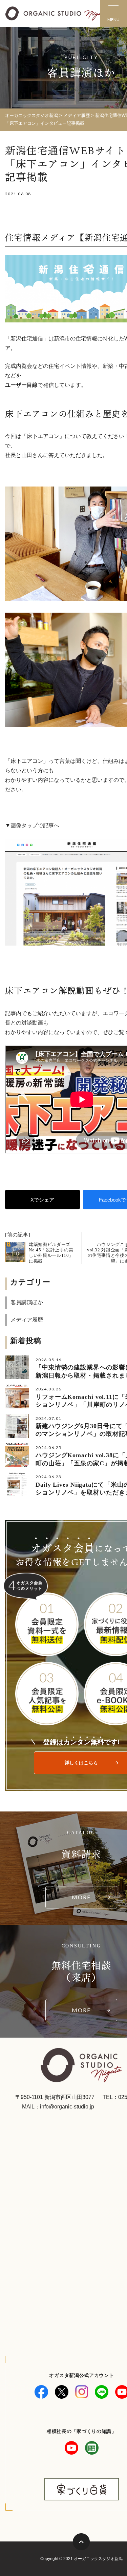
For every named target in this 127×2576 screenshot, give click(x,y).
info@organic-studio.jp (67, 2107)
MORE (81, 1897)
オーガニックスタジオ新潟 (31, 115)
